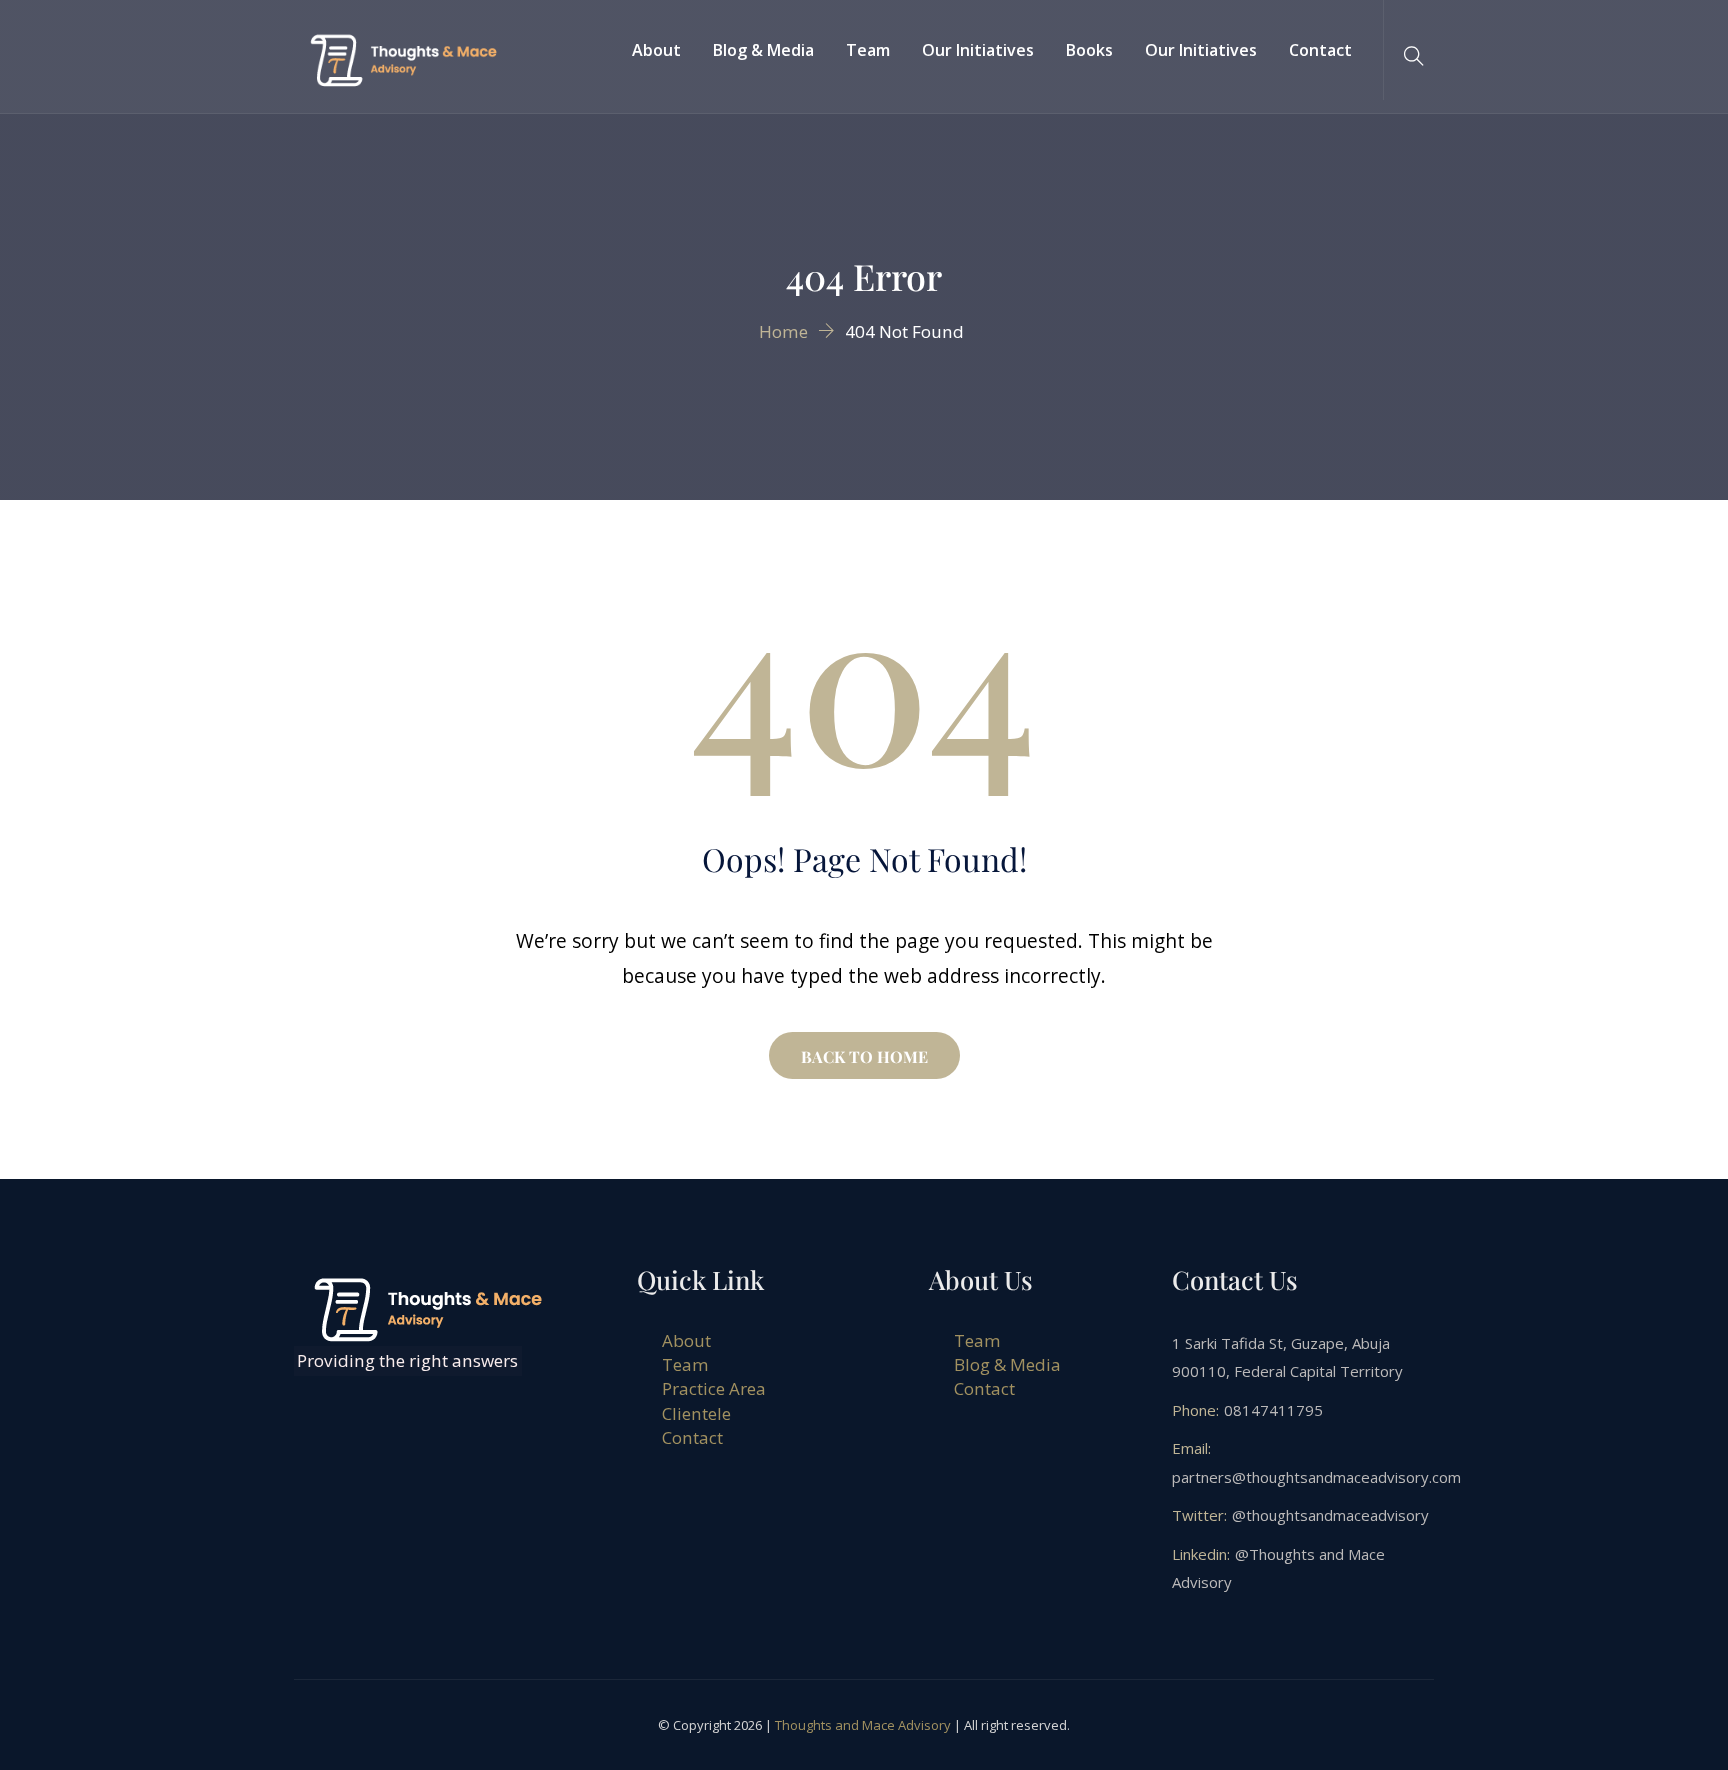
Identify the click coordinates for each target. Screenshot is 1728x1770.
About (656, 50)
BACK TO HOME (864, 1056)
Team (868, 50)
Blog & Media (763, 50)
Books (1089, 50)
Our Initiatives (978, 50)
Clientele (696, 1413)
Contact (1320, 50)
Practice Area (714, 1388)
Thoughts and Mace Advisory (863, 1725)
